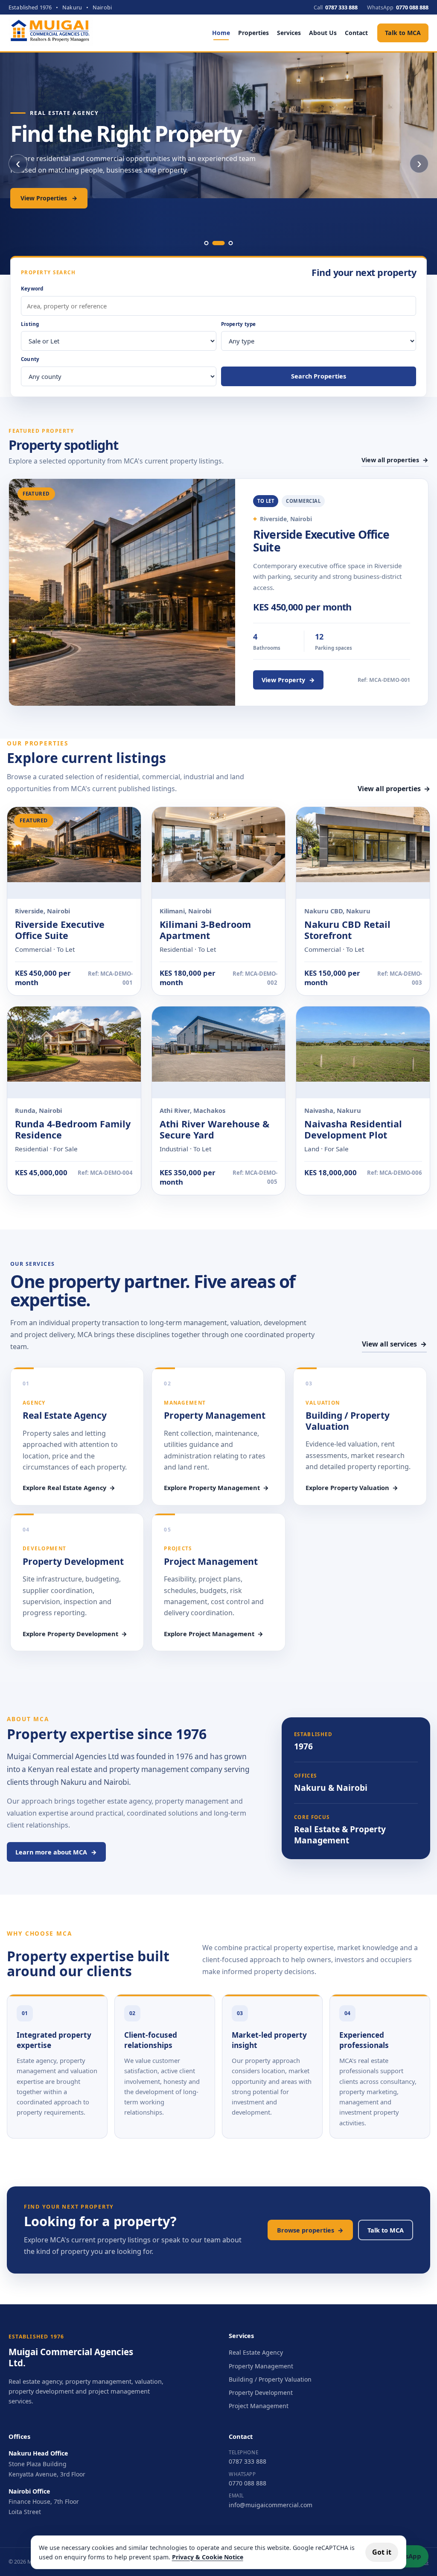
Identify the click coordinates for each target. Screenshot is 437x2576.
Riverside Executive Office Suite (321, 541)
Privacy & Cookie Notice (208, 2557)
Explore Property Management (216, 1488)
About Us (323, 33)
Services (289, 33)
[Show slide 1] (207, 243)
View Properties (49, 198)
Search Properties (319, 376)
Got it (382, 2552)
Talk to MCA (403, 33)
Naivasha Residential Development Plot (353, 1129)
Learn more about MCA (56, 1852)
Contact (356, 33)
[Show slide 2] (219, 243)
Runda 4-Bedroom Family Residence (73, 1129)
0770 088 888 (248, 2483)
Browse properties (310, 2230)
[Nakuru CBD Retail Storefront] (363, 853)
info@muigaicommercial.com (271, 2505)
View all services (394, 1344)
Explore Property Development (75, 1634)
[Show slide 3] (231, 243)
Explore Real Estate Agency (69, 1488)
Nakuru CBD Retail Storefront (347, 930)
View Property (288, 680)
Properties (253, 33)
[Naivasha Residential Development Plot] (363, 1052)
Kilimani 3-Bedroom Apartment (205, 930)
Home (221, 33)
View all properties (395, 460)
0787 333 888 (248, 2461)
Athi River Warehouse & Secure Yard (214, 1129)
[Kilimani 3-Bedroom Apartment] (219, 853)
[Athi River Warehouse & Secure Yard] (219, 1052)
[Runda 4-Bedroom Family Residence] (74, 1052)
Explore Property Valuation (352, 1488)
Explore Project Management (214, 1634)
